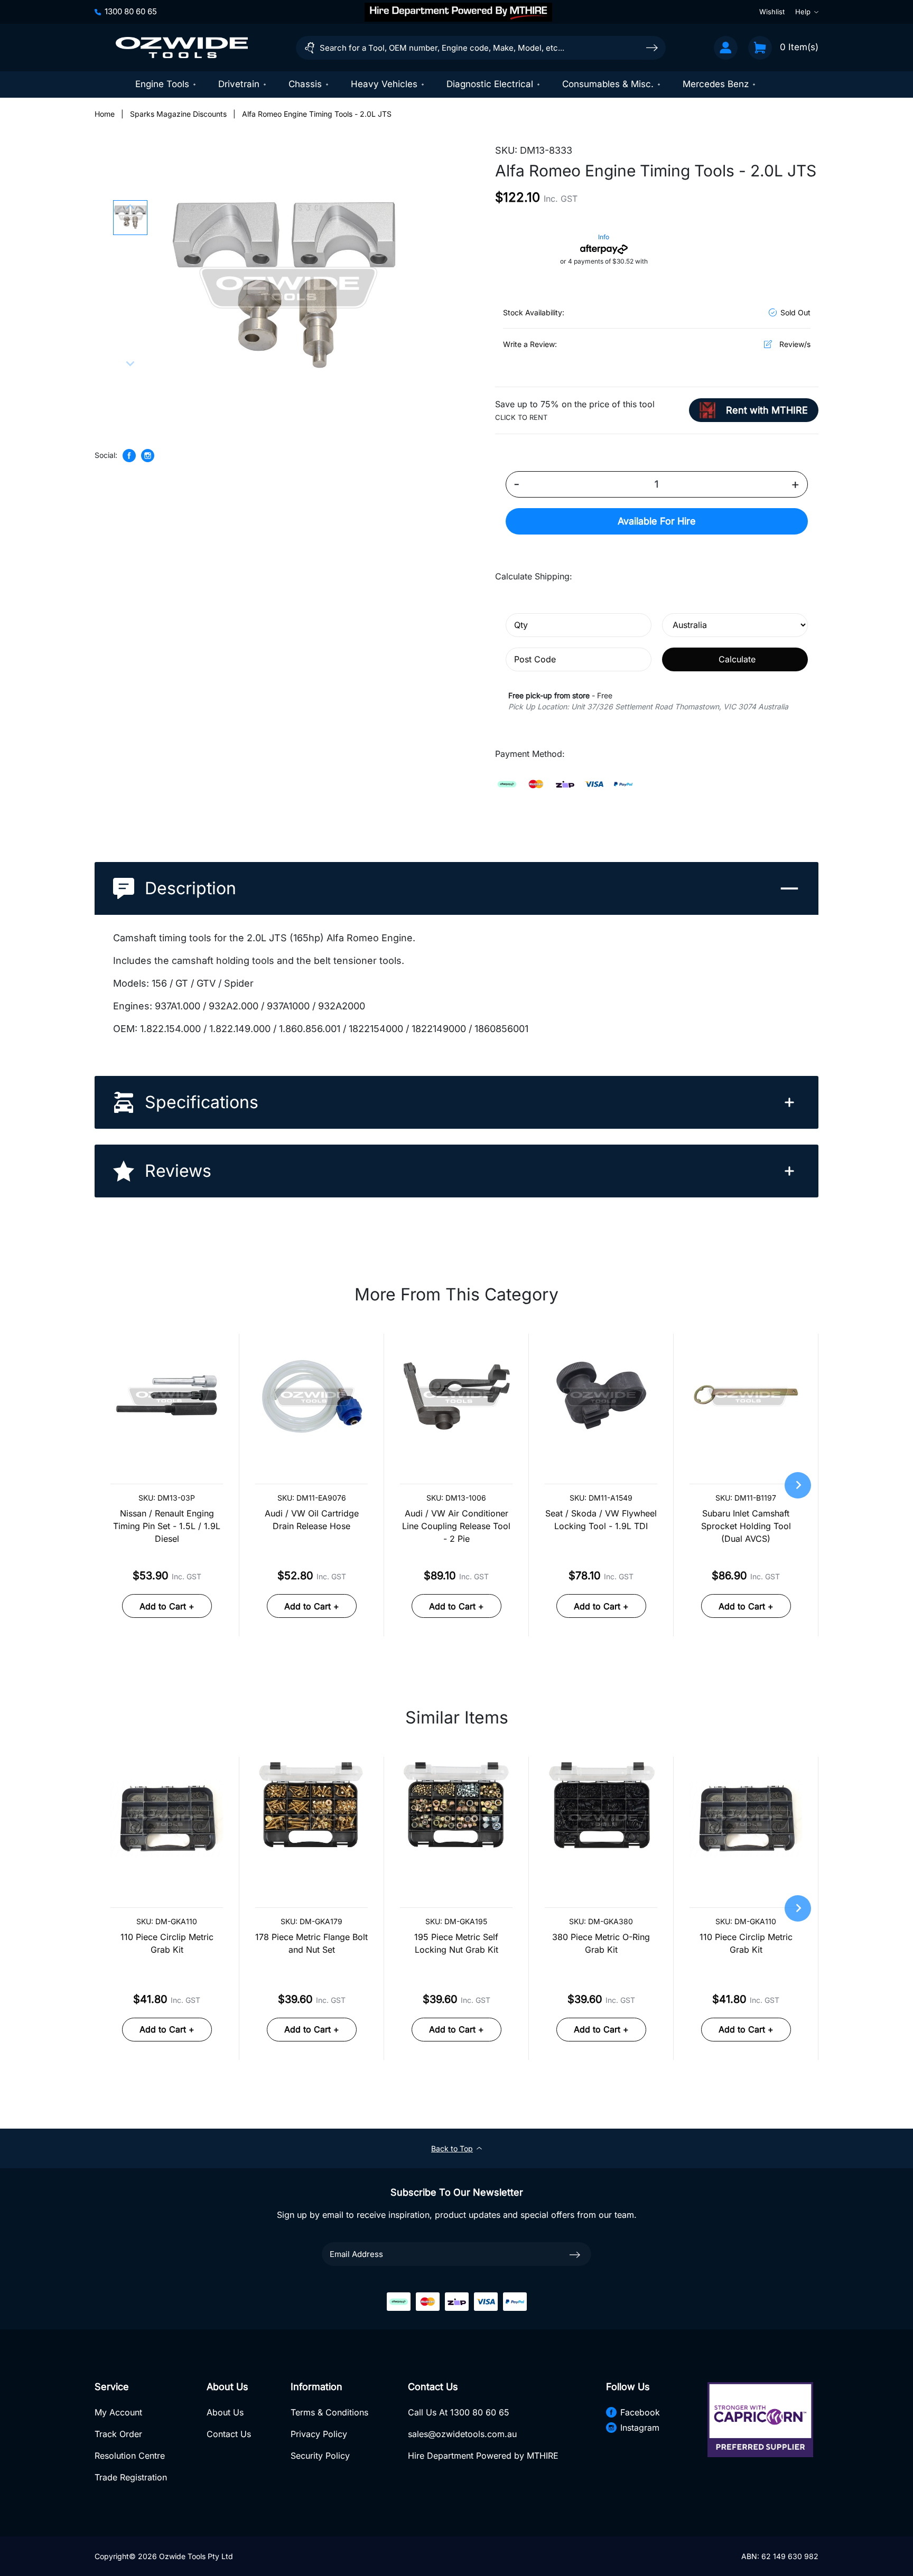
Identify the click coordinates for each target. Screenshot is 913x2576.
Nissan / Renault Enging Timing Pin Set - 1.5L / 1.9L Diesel (167, 1526)
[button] (130, 218)
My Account (118, 2412)
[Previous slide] (130, 208)
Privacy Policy (319, 2434)
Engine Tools (162, 84)
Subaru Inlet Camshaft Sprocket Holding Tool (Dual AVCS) (746, 1526)
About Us (225, 2412)
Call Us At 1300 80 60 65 (459, 2412)
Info (604, 237)
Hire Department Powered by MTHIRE (483, 2456)
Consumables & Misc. (608, 84)
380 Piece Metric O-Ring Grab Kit (601, 1943)
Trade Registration (131, 2477)
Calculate (737, 659)
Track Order (118, 2434)
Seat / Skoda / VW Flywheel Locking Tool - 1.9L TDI (601, 1520)
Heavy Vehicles (384, 84)
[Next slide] (130, 363)
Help (803, 12)
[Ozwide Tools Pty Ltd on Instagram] (148, 456)
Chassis (305, 84)
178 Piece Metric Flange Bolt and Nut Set (311, 1943)
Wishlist (772, 12)
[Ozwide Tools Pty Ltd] (182, 48)
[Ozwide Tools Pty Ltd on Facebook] (129, 456)
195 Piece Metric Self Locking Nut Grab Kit (456, 1943)
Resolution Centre (130, 2456)
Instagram (640, 2428)
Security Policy (320, 2456)
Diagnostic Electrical (490, 84)
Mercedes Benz (716, 84)
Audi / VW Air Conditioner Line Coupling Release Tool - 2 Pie (456, 1526)
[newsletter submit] (575, 2254)
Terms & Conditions (329, 2412)
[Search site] (652, 47)
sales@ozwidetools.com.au (462, 2434)
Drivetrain (239, 84)
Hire (657, 521)
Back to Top (452, 2148)
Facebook (640, 2412)
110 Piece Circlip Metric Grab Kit (167, 1943)
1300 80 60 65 (131, 11)
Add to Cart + (167, 1606)
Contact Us (229, 2434)
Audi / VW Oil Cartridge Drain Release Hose (312, 1520)
